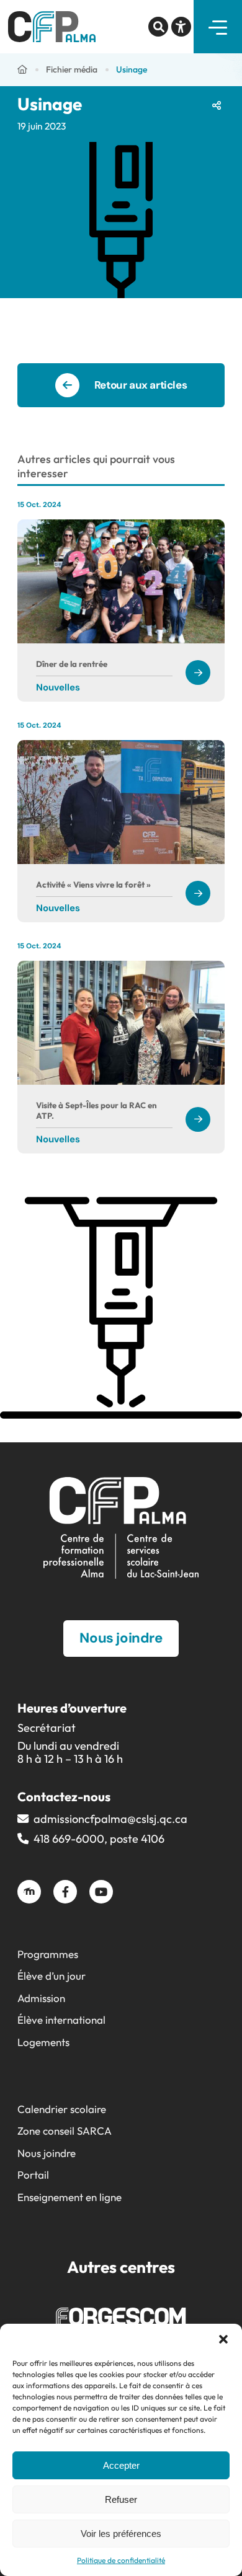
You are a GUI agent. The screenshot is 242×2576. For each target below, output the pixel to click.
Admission (41, 1998)
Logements (43, 2042)
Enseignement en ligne (69, 2197)
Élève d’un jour (52, 1976)
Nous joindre (47, 2153)
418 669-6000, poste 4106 (99, 1839)
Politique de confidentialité (121, 2560)
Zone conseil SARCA (65, 2131)
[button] (223, 2339)
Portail (33, 2175)
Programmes (48, 1954)
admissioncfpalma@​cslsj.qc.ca (110, 1819)
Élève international (61, 2020)
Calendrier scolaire (62, 2109)
